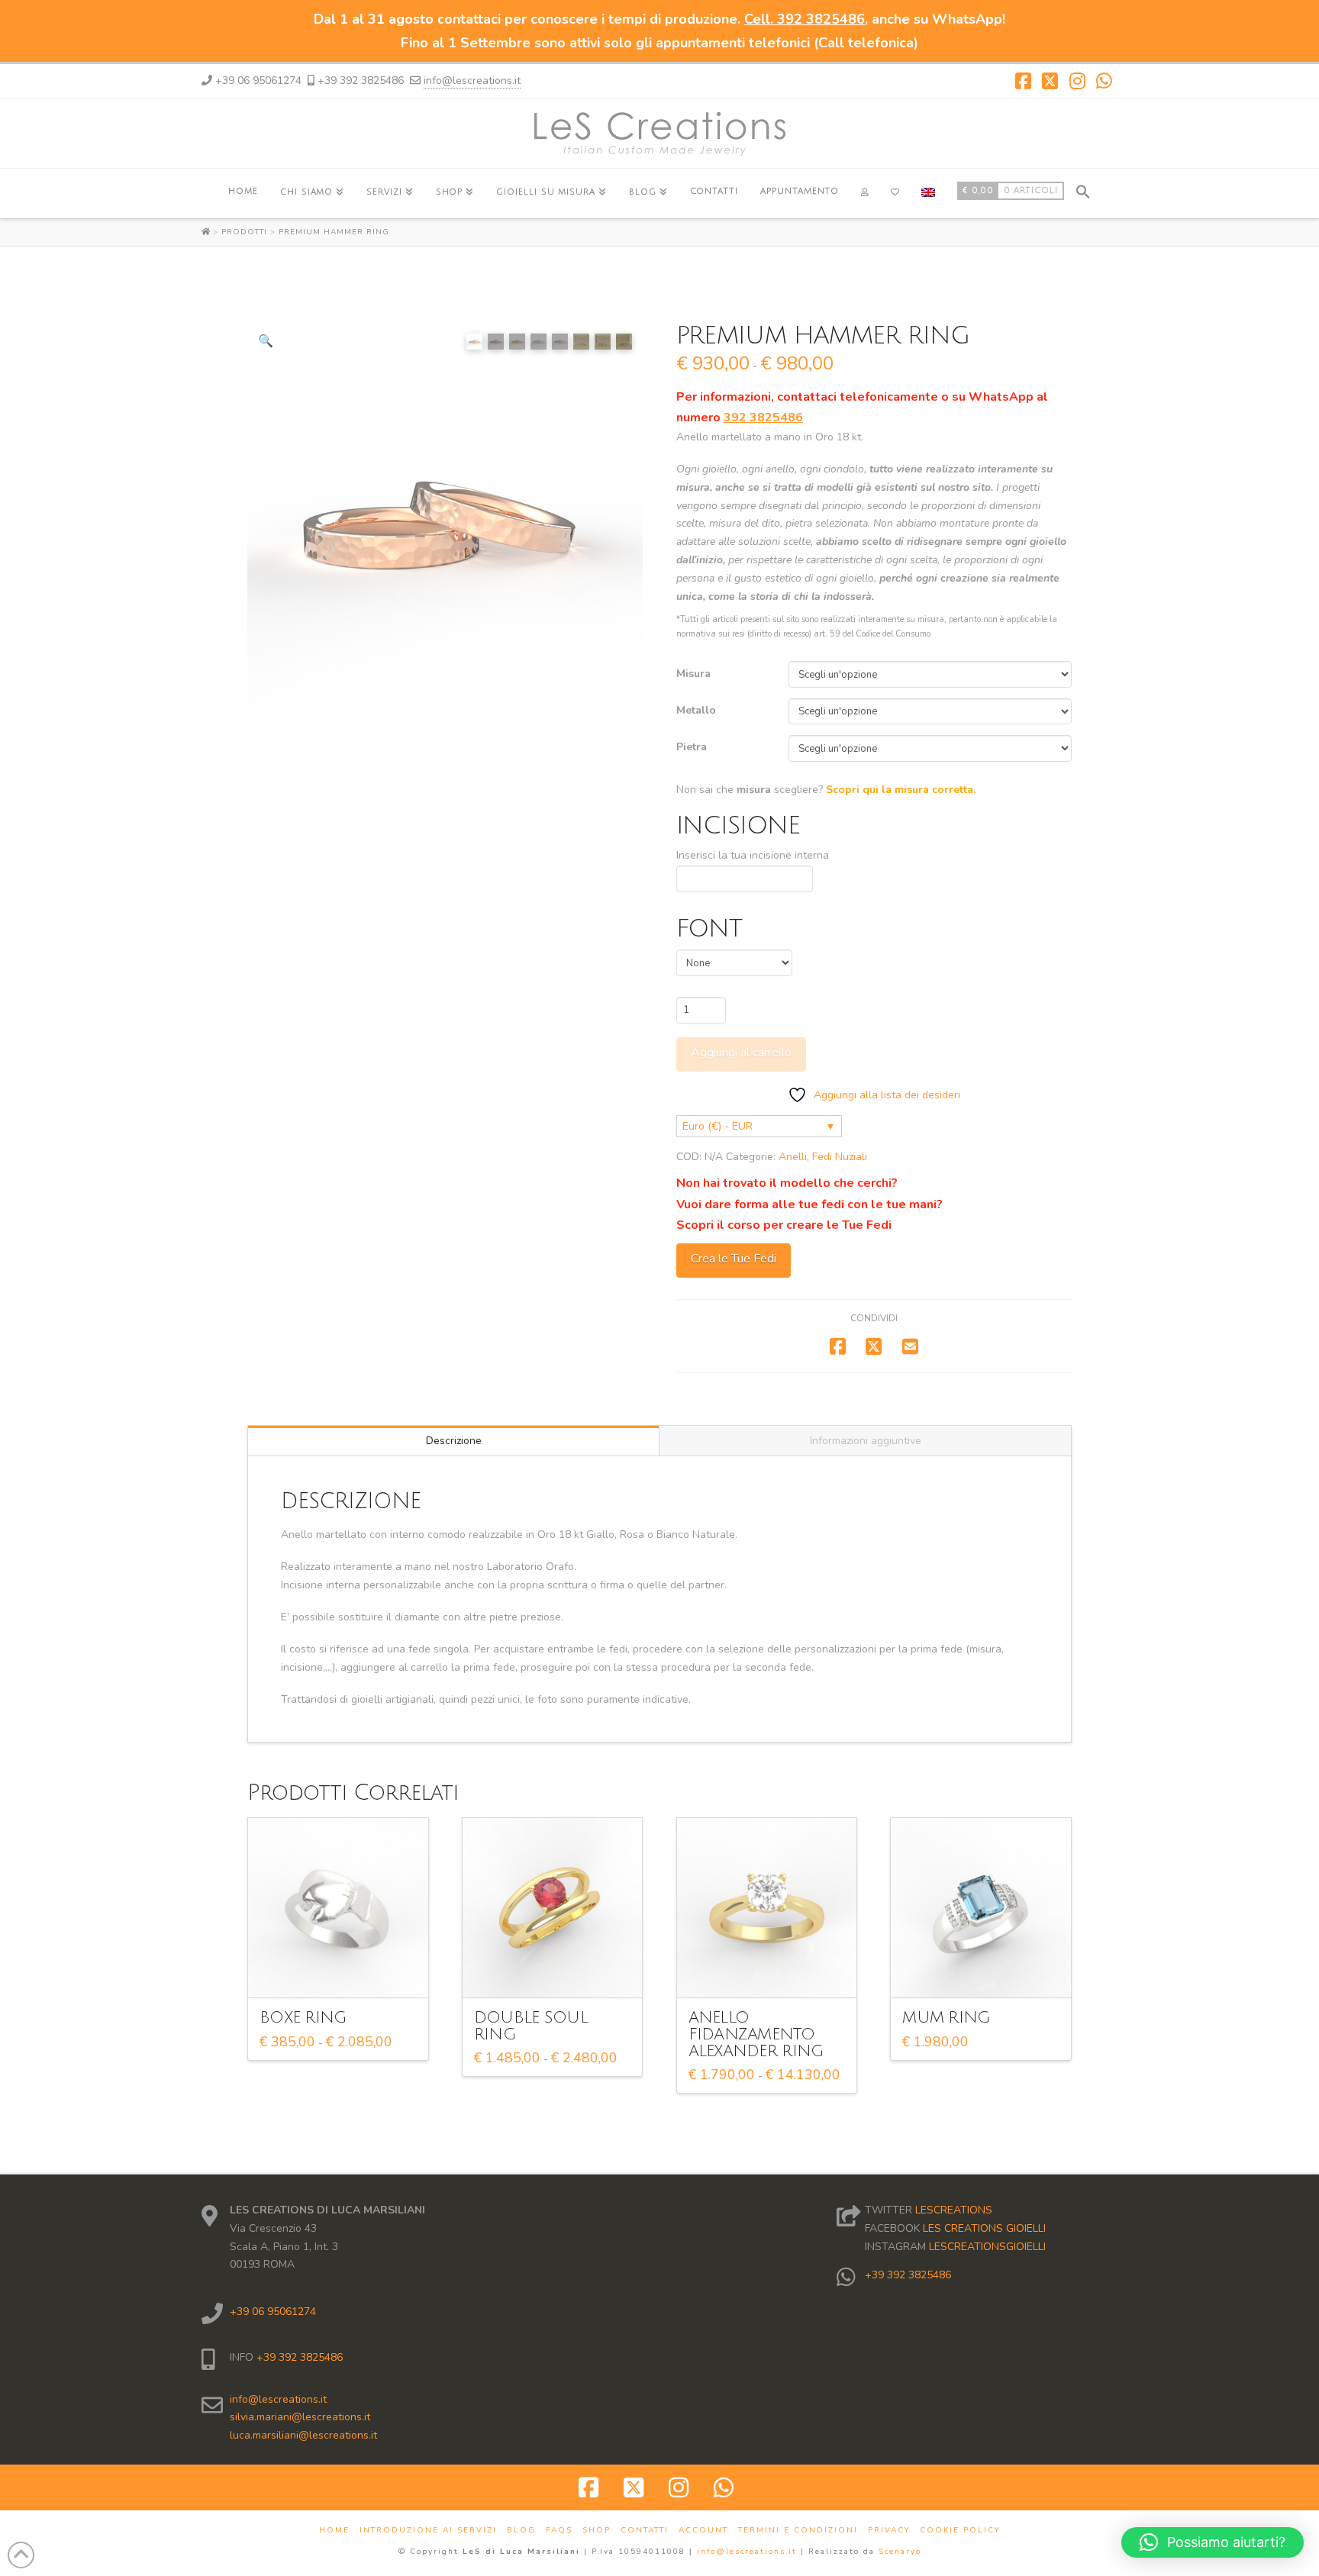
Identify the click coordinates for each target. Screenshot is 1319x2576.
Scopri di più (343, 1973)
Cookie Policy (960, 2531)
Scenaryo (900, 2552)
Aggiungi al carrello (741, 1053)
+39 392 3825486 (298, 2357)
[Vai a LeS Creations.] (207, 232)
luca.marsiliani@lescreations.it (303, 2435)
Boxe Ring (303, 2018)
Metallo (696, 710)
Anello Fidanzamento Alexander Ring (756, 2034)
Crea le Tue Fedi (734, 1259)
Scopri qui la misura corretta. (901, 790)
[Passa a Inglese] (928, 193)
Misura (693, 674)
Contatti (645, 2531)
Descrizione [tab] (454, 1441)
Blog (521, 2531)
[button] (1083, 190)
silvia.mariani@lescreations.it (300, 2417)
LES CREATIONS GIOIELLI (984, 2228)
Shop (597, 2531)
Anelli (793, 1157)
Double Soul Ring (531, 2026)
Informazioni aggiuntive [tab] (866, 1441)
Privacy (889, 2531)
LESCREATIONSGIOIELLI (987, 2247)
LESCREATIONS (954, 2210)
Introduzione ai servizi (428, 2531)
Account (703, 2531)
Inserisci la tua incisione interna (753, 855)
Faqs (559, 2531)
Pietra (692, 747)
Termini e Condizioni (798, 2531)
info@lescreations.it (472, 81)
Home (334, 2531)
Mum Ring (946, 2018)
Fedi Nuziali (840, 1157)
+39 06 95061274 (273, 2312)
